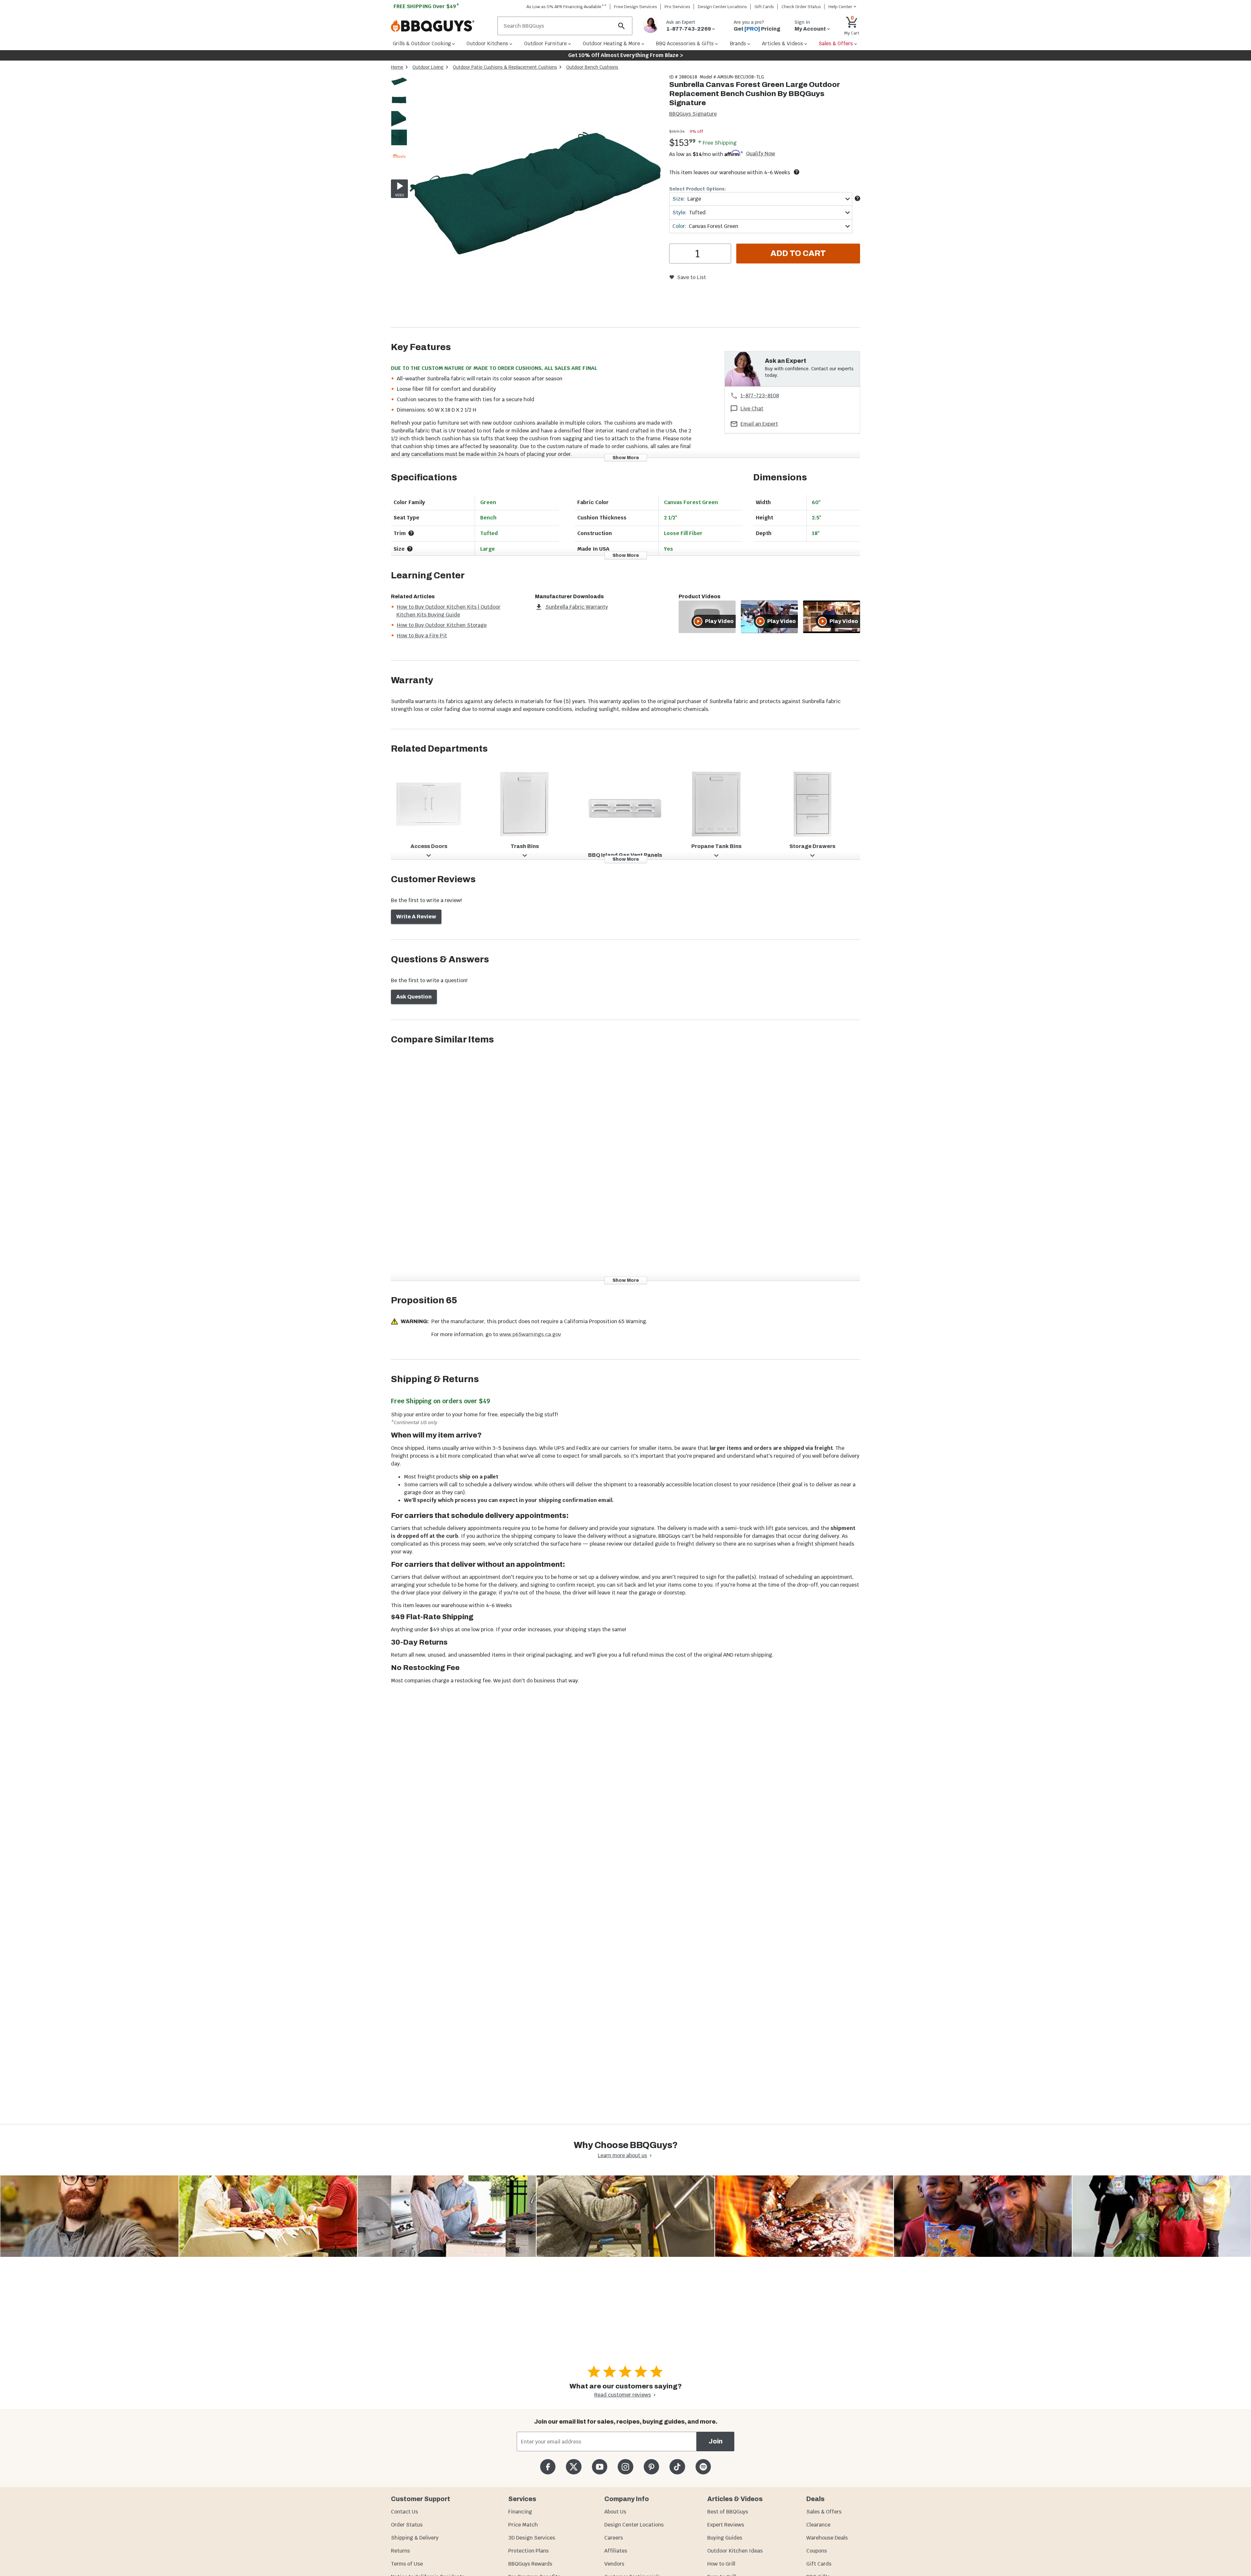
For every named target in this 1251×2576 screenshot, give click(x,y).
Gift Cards (764, 7)
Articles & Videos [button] (783, 43)
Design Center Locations (722, 7)
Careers (614, 2538)
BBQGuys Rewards (530, 2564)
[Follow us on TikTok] (677, 2467)
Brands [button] (738, 43)
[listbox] (399, 120)
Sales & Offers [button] (836, 43)
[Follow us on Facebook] (548, 2467)
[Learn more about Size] (857, 198)
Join (716, 2441)
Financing (520, 2512)
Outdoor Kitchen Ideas (735, 2551)
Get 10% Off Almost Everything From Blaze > (626, 55)
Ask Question (414, 997)
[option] (399, 88)
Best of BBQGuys (728, 2512)
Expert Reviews (726, 2525)
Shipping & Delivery (415, 2538)
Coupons (817, 2551)
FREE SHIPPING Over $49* (426, 6)
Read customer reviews (623, 2395)
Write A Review (416, 917)
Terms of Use (407, 2564)
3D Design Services (532, 2538)
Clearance (818, 2525)
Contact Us (404, 2512)
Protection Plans (528, 2551)
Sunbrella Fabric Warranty (577, 607)
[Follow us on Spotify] (703, 2467)
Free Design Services (636, 7)
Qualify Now (761, 154)
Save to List (691, 277)
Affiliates (616, 2551)
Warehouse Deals (827, 2538)
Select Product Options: (697, 189)
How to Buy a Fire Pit (422, 636)
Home (397, 67)
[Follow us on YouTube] (600, 2467)
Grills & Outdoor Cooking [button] (422, 43)
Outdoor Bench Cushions (592, 67)
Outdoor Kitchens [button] (487, 43)
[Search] (622, 26)
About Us (615, 2512)
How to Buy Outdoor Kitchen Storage (442, 625)
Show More (626, 457)
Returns (400, 2551)
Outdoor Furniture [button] (546, 43)
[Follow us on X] (574, 2467)
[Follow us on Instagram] (625, 2467)
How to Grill (721, 2564)
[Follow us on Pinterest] (651, 2467)
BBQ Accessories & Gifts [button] (685, 43)
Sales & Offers (824, 2512)
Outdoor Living (428, 67)
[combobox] (761, 199)
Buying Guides (725, 2538)
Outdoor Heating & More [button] (611, 43)
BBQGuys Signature (693, 114)
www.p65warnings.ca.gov (530, 1334)
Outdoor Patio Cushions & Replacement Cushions (505, 67)
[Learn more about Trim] (411, 533)
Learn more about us (622, 2155)
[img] (536, 200)
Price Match (523, 2525)
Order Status (407, 2525)
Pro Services (677, 7)
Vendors (614, 2564)
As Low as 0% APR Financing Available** (567, 7)
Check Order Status (801, 7)
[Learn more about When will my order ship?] (797, 172)
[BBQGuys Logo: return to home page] (442, 26)
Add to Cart (798, 253)
